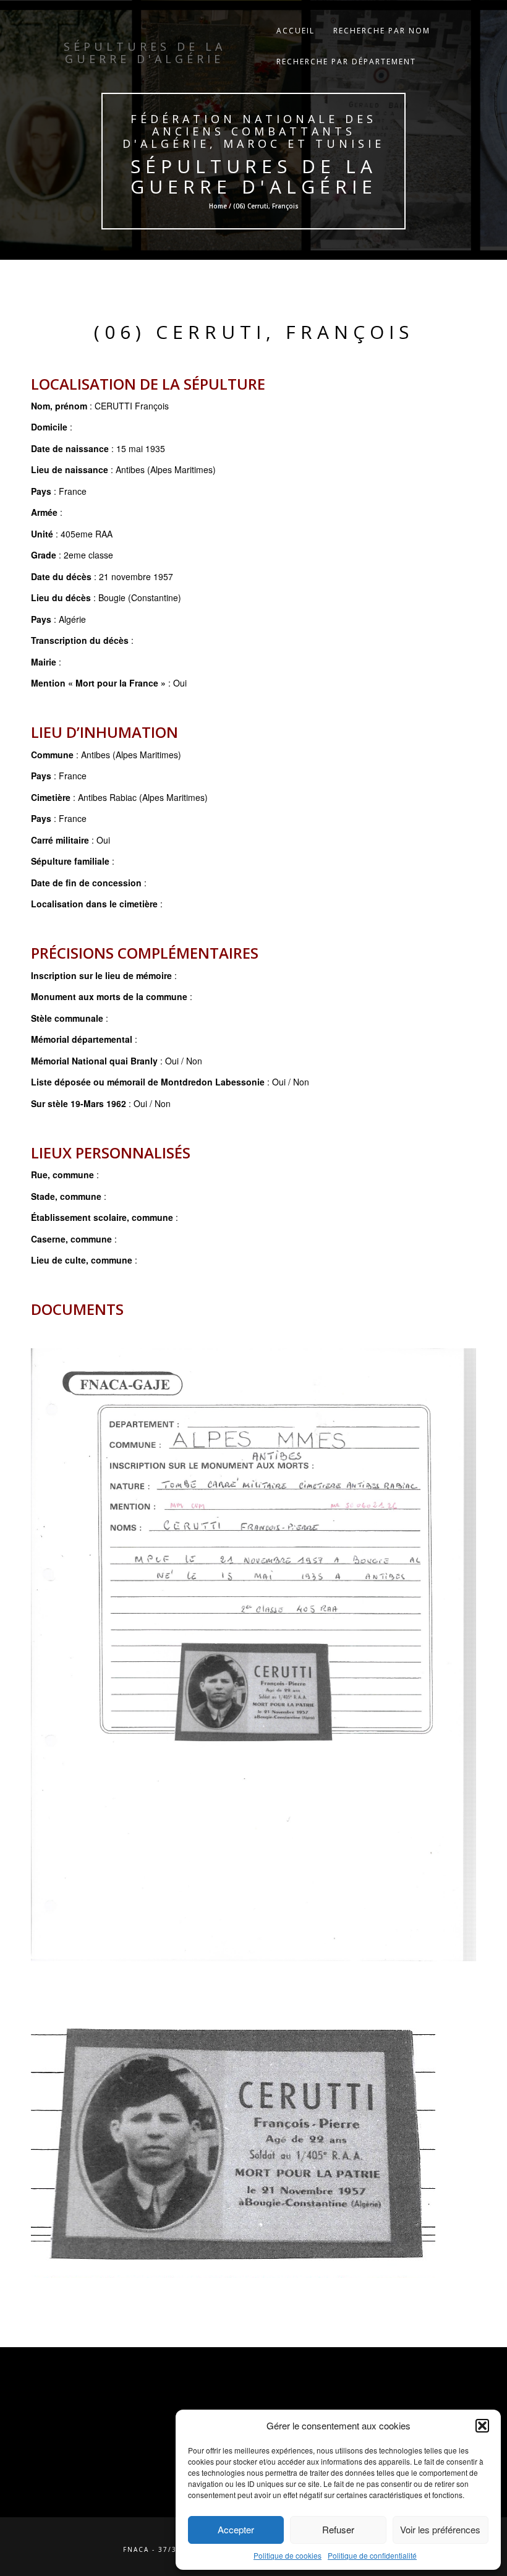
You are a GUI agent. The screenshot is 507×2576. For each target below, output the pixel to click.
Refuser (338, 2529)
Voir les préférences (440, 2529)
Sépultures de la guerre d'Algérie (254, 176)
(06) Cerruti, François (254, 332)
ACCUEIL (296, 31)
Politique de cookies (288, 2555)
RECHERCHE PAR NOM (382, 31)
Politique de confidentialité (372, 2555)
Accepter (236, 2529)
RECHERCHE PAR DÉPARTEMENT (346, 62)
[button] (482, 2426)
